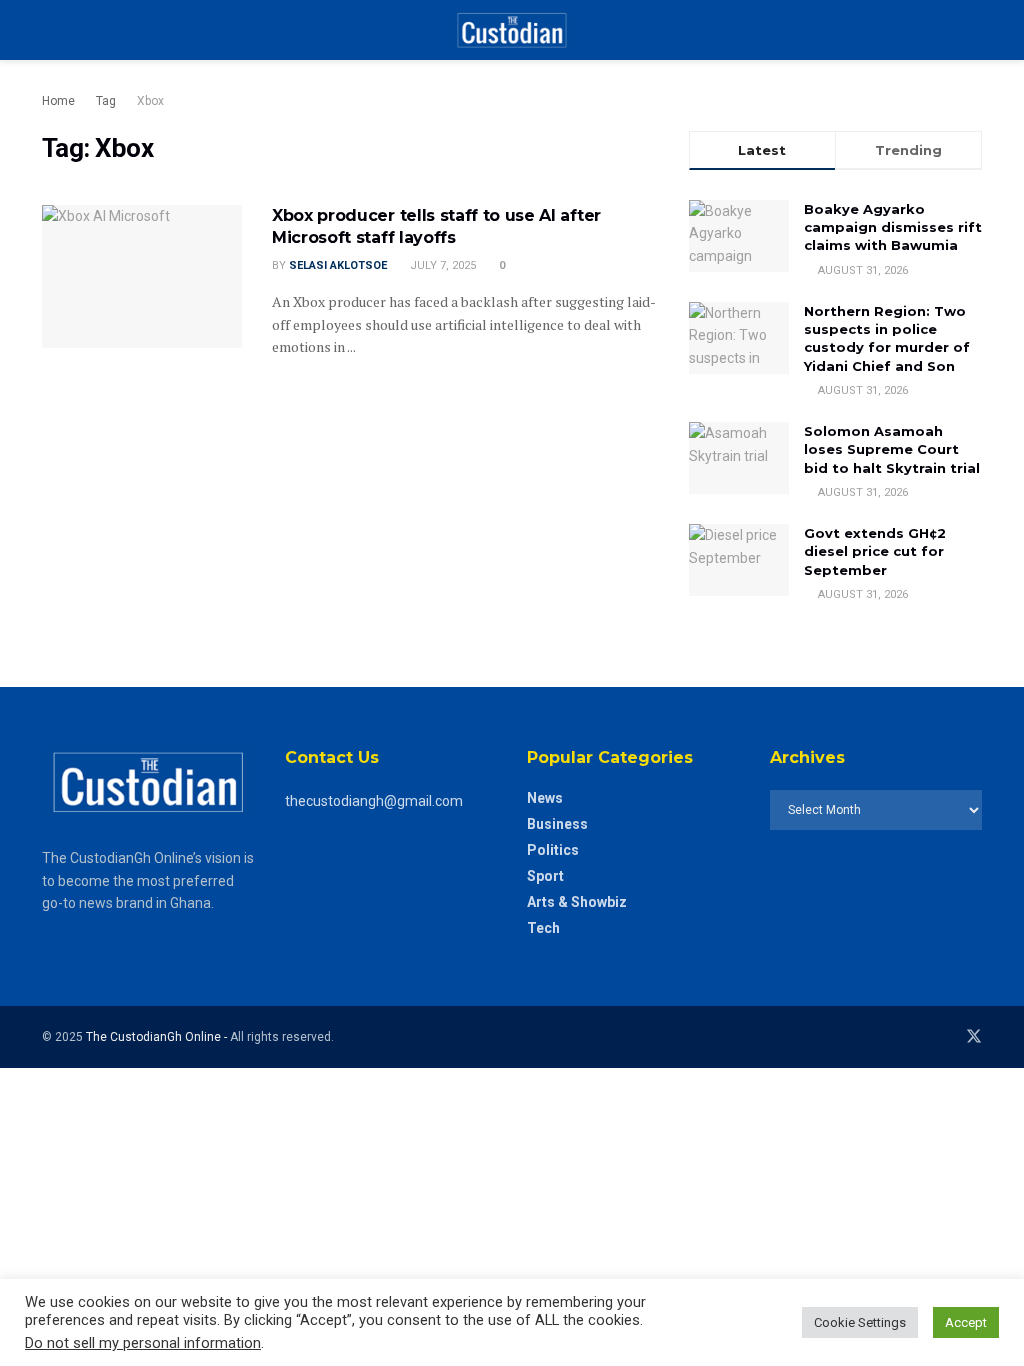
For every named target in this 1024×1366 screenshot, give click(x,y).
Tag (106, 101)
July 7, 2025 (441, 265)
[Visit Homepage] (511, 30)
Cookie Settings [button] (860, 1322)
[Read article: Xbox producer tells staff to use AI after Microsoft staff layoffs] (142, 276)
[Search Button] (973, 30)
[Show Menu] (50, 30)
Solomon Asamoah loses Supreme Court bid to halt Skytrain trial (892, 449)
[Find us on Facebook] (946, 1037)
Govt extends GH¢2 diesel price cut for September (875, 551)
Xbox (150, 101)
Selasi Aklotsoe (338, 265)
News (545, 798)
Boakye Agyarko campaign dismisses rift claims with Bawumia (893, 227)
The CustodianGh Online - (158, 1037)
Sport (545, 876)
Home (58, 101)
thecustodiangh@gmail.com (374, 801)
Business (557, 824)
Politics (553, 850)
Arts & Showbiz (577, 902)
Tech (543, 928)
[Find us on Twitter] (974, 1037)
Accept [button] (966, 1322)
